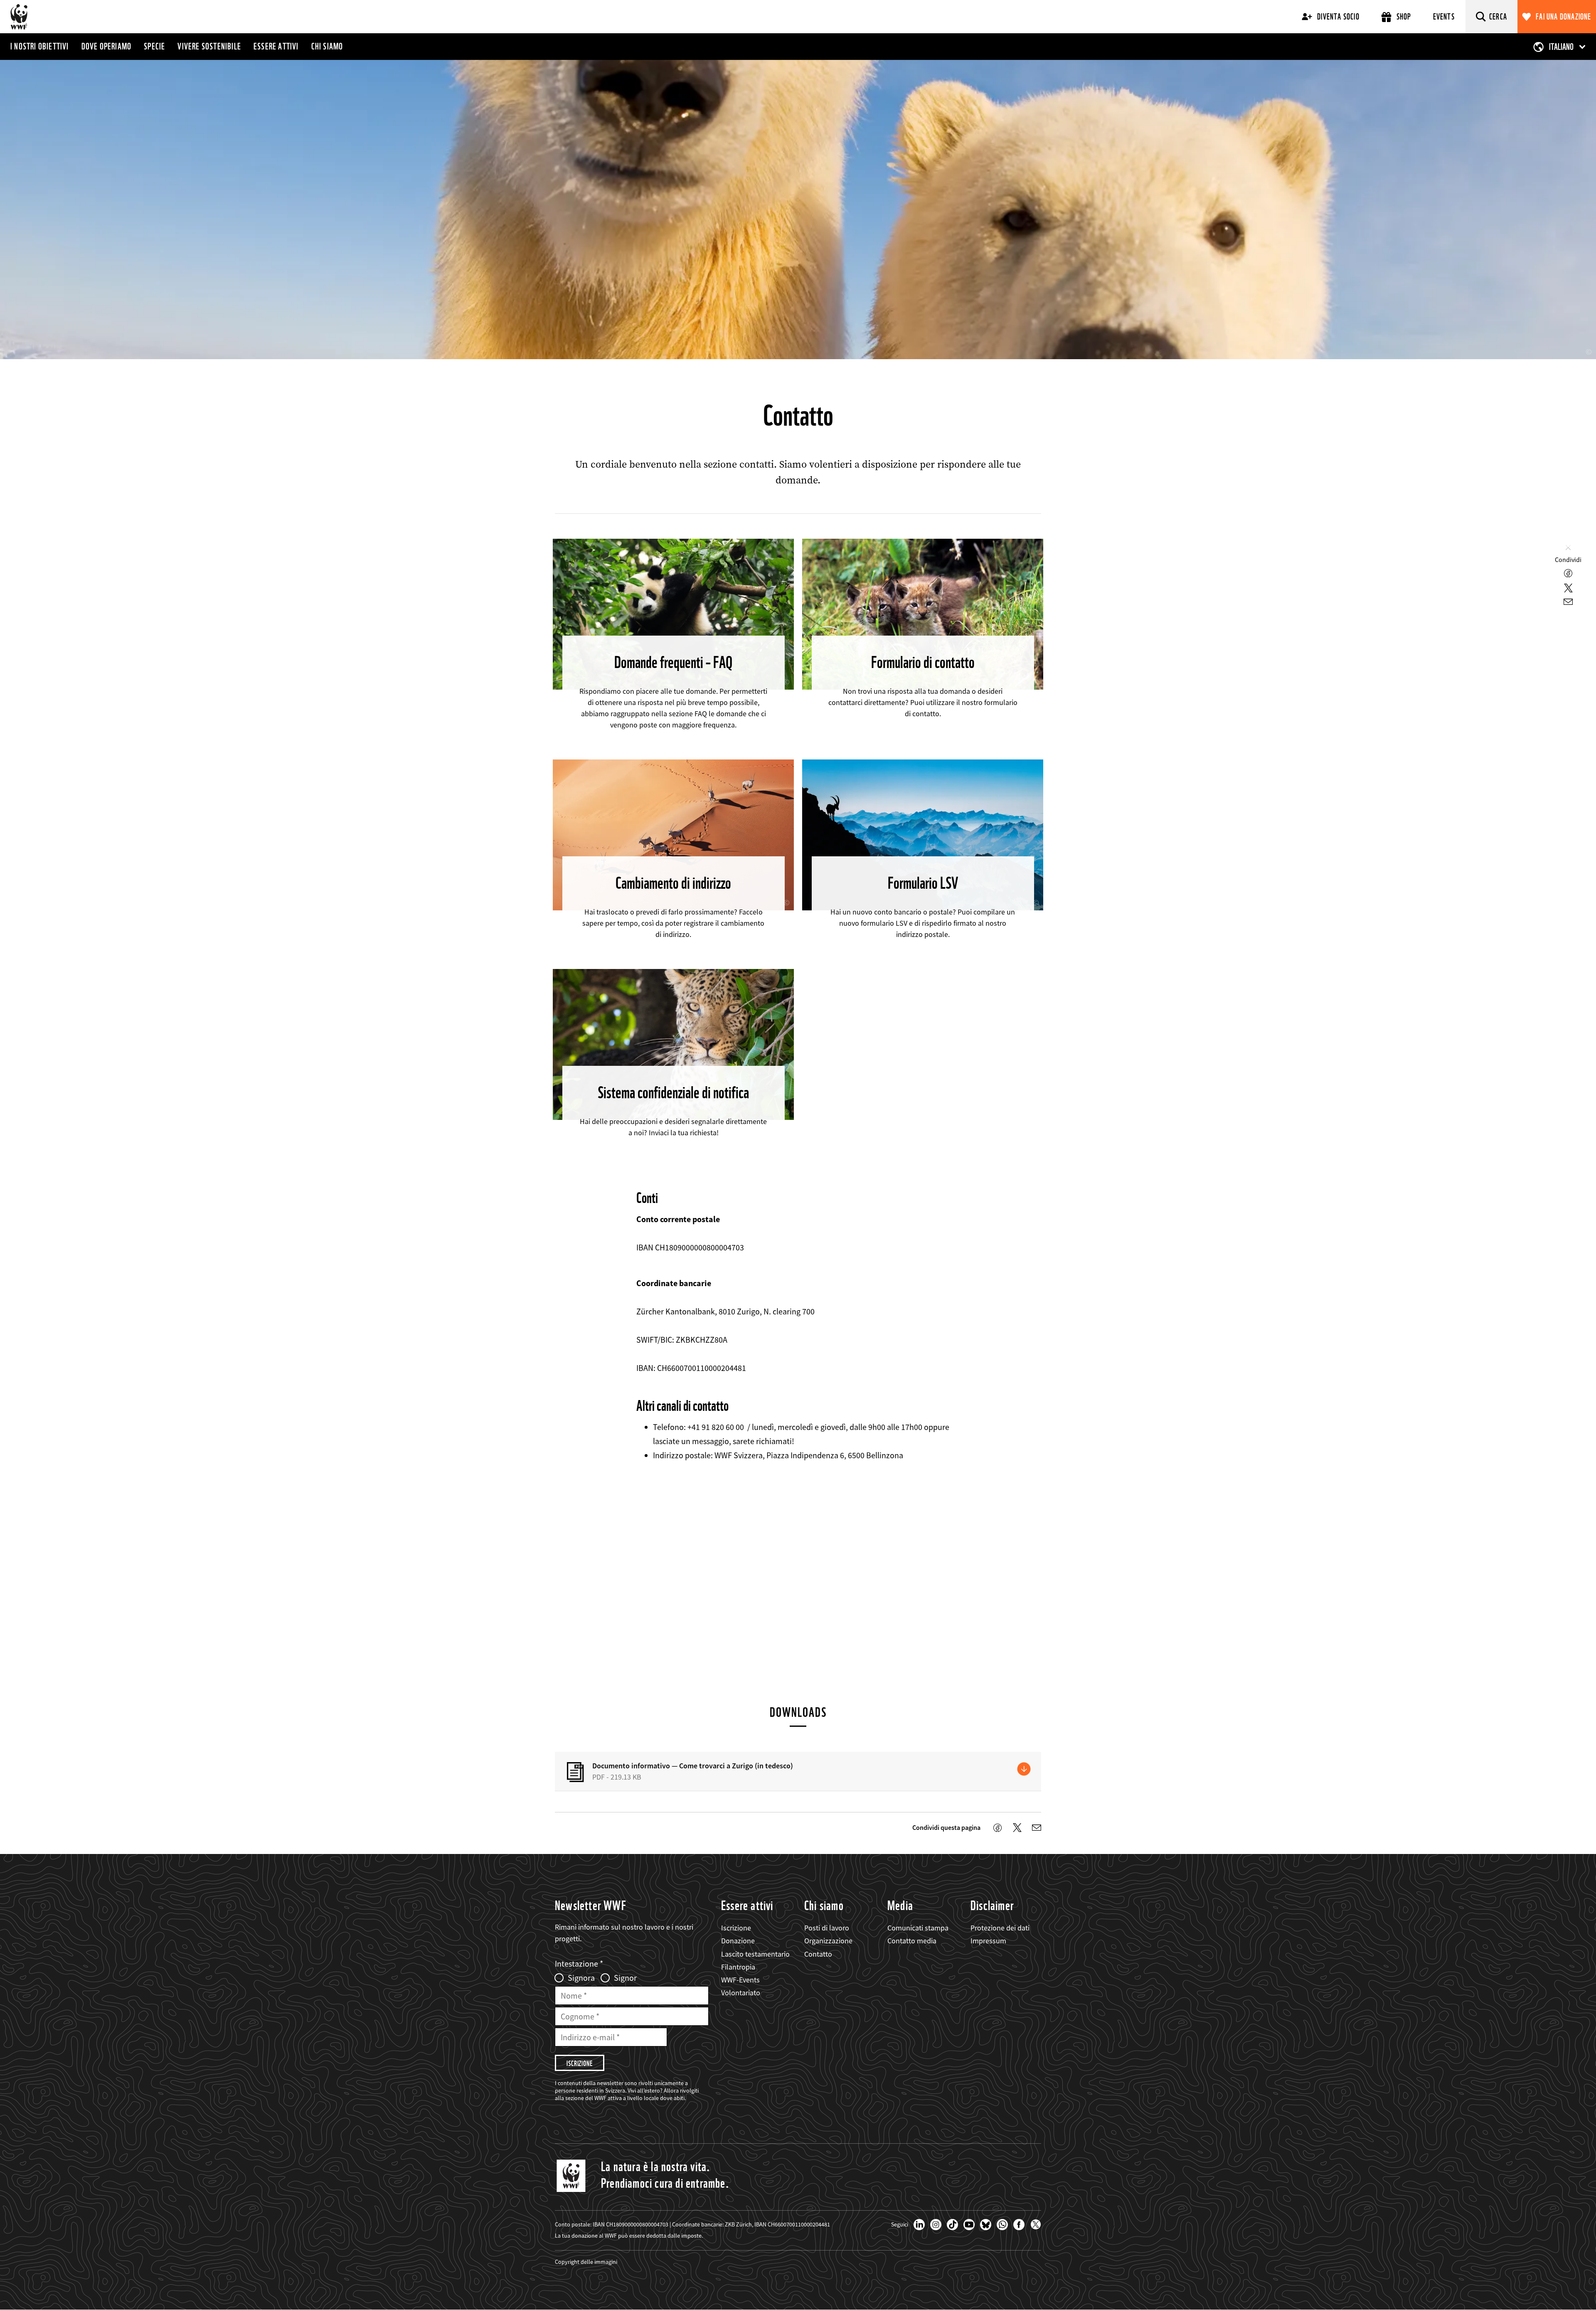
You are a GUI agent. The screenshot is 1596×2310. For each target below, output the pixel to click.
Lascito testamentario (755, 1954)
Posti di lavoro (827, 1928)
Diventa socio (1338, 17)
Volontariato (741, 1993)
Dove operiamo (107, 46)
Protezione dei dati (1000, 1928)
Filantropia (738, 1967)
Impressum (988, 1941)
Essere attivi (276, 46)
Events (1444, 17)
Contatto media (912, 1941)
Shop (1404, 17)
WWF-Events (740, 1980)
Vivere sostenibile (209, 46)
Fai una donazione (1563, 17)
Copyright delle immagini (586, 2262)
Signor (625, 1978)
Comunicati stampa (918, 1928)
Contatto (818, 1954)
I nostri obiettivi (40, 46)
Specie (154, 46)
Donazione (738, 1941)
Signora (581, 1978)
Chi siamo (327, 46)
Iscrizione (736, 1928)
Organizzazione (828, 1941)
